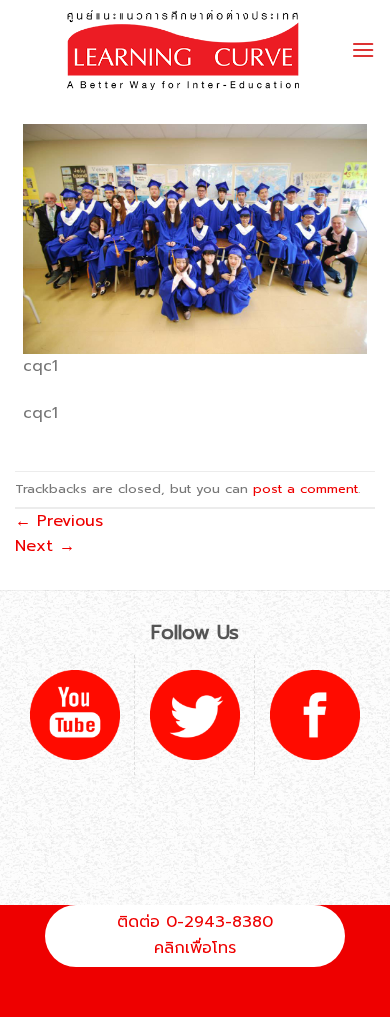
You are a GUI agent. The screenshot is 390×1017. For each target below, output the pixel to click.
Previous (59, 521)
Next (45, 546)
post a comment (305, 488)
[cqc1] (195, 238)
